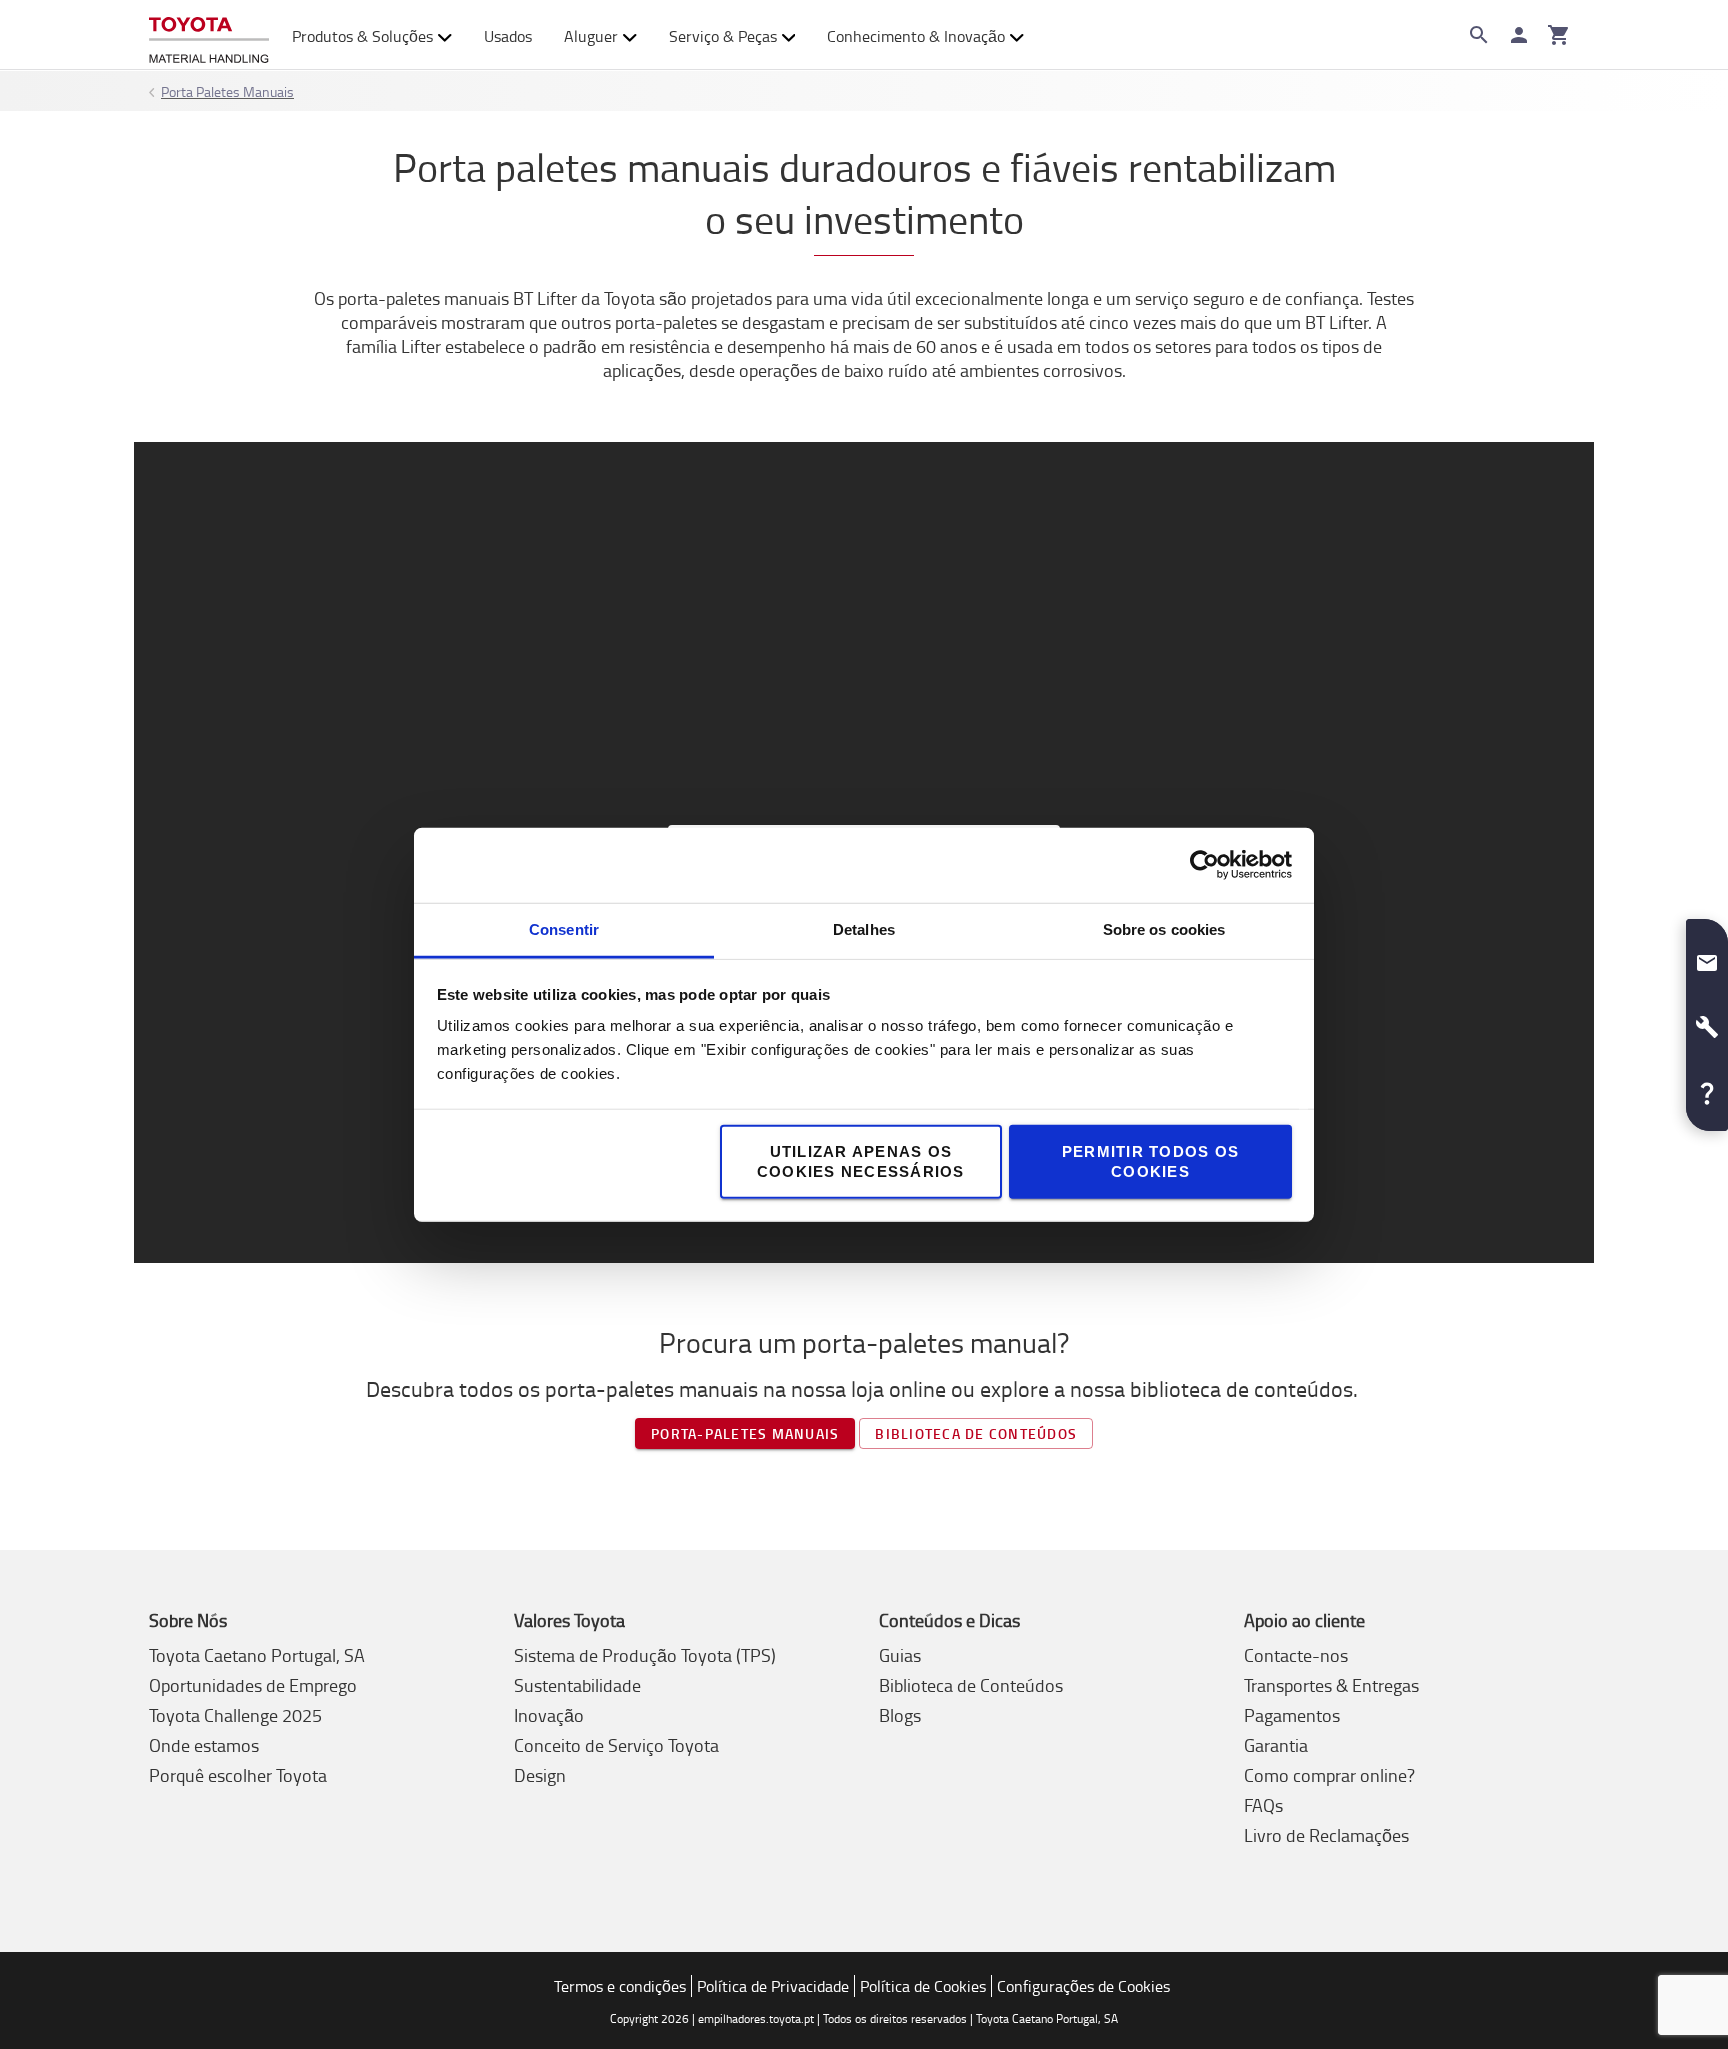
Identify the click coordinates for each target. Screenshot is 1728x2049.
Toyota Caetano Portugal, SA (257, 1655)
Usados (508, 36)
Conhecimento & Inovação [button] (916, 36)
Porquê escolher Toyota (238, 1775)
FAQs (1263, 1805)
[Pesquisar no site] (1479, 35)
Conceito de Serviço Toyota (616, 1745)
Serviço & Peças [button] (723, 36)
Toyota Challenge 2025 (235, 1715)
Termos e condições (620, 1986)
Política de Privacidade (773, 1986)
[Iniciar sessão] (1519, 35)
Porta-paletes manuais (745, 1433)
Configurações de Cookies (1083, 1986)
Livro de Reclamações (1326, 1835)
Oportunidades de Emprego (253, 1685)
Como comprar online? (1329, 1775)
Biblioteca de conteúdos (976, 1433)
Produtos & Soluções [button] (362, 36)
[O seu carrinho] (1559, 35)
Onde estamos (204, 1745)
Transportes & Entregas (1331, 1685)
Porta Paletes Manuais (227, 91)
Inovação (549, 1715)
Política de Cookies (923, 1986)
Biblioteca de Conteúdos (971, 1685)
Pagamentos (1292, 1715)
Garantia (1276, 1745)
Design (540, 1775)
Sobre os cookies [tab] (1164, 928)
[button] (1707, 955)
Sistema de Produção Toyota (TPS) (645, 1655)
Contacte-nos (1296, 1655)
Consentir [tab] (564, 928)
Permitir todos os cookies (1150, 1160)
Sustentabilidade (577, 1685)
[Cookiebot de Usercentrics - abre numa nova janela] (1204, 865)
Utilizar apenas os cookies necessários (861, 1160)
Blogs (900, 1715)
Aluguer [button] (591, 36)
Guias (900, 1655)
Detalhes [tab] (864, 928)
